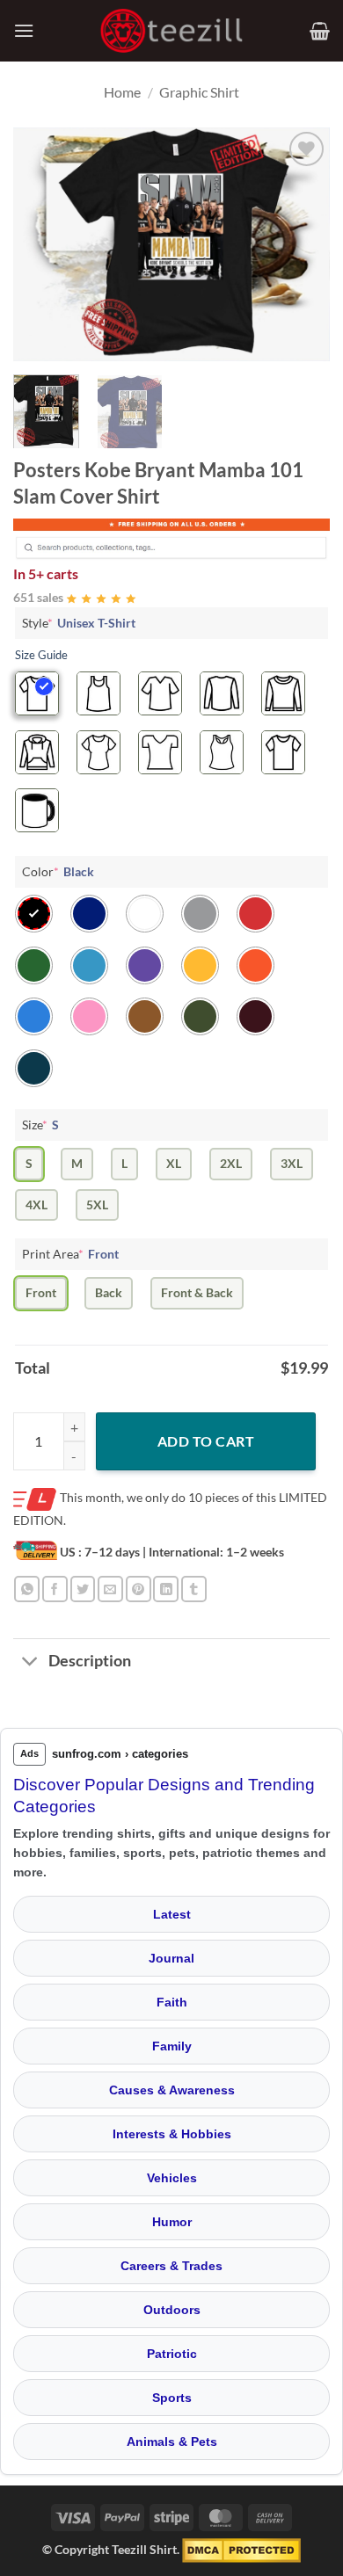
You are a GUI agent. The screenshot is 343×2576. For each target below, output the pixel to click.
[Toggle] (30, 1662)
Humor (172, 2222)
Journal (171, 1958)
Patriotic (172, 2354)
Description (90, 1661)
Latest (172, 1914)
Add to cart (206, 1441)
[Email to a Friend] (110, 1589)
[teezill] (171, 31)
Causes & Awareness (172, 2090)
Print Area (70, 1254)
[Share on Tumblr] (194, 1589)
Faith (172, 2002)
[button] (24, 30)
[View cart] (320, 31)
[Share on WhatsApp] (27, 1589)
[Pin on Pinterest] (139, 1589)
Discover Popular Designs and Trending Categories (164, 1796)
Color (58, 871)
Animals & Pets (172, 2442)
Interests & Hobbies (172, 2134)
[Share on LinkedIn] (166, 1589)
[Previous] (41, 244)
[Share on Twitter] (83, 1589)
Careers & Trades (171, 2266)
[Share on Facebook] (55, 1589)
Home (122, 92)
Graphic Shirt (199, 92)
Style (79, 623)
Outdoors (172, 2310)
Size (40, 1125)
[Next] (302, 244)
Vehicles (172, 2178)
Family (172, 2046)
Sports (172, 2398)
